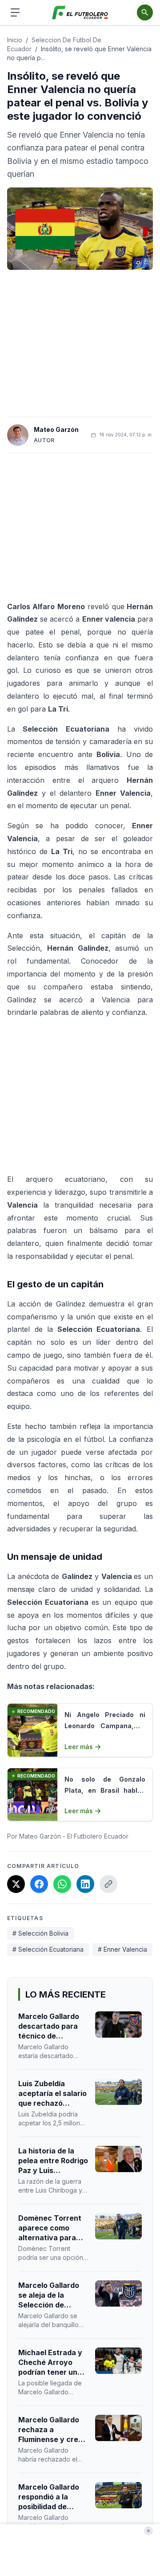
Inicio (15, 40)
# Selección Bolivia (40, 1933)
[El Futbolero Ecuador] (80, 13)
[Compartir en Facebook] (39, 1884)
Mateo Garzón (56, 429)
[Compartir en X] (16, 1884)
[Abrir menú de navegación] (15, 12)
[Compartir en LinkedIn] (85, 1884)
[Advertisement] (80, 343)
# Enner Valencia (122, 1949)
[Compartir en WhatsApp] (62, 1884)
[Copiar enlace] (108, 1884)
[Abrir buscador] (145, 12)
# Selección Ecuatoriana (48, 1949)
